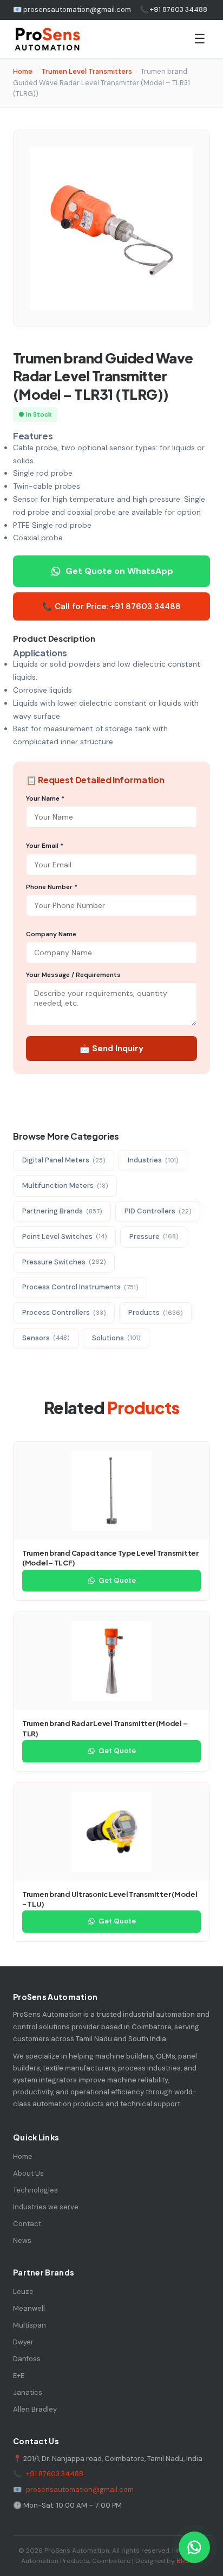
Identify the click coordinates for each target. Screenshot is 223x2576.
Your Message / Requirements (73, 975)
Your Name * (45, 798)
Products (155, 1312)
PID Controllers (158, 1211)
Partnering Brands (62, 1211)
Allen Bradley (35, 2409)
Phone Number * (52, 887)
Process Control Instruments (80, 1287)
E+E (19, 2376)
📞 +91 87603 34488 (173, 9)
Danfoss (27, 2359)
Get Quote (117, 1580)
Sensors (46, 1338)
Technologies (35, 2190)
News (22, 2241)
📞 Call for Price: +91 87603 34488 (111, 606)
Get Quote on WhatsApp (119, 571)
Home (23, 71)
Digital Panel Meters (64, 1160)
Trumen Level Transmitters (87, 71)
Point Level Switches (64, 1236)
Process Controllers (64, 1312)
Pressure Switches (64, 1262)
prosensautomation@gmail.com (80, 2489)
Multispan (29, 2325)
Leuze (23, 2291)
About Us (28, 2173)
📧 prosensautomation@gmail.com (72, 9)
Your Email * (45, 846)
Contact (27, 2224)
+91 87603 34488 (55, 2474)
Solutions (116, 1338)
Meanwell (29, 2308)
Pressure (154, 1236)
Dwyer (23, 2342)
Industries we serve (46, 2207)
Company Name (51, 934)
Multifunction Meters (65, 1185)
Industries (153, 1160)
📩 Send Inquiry (111, 1049)
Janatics (28, 2392)
